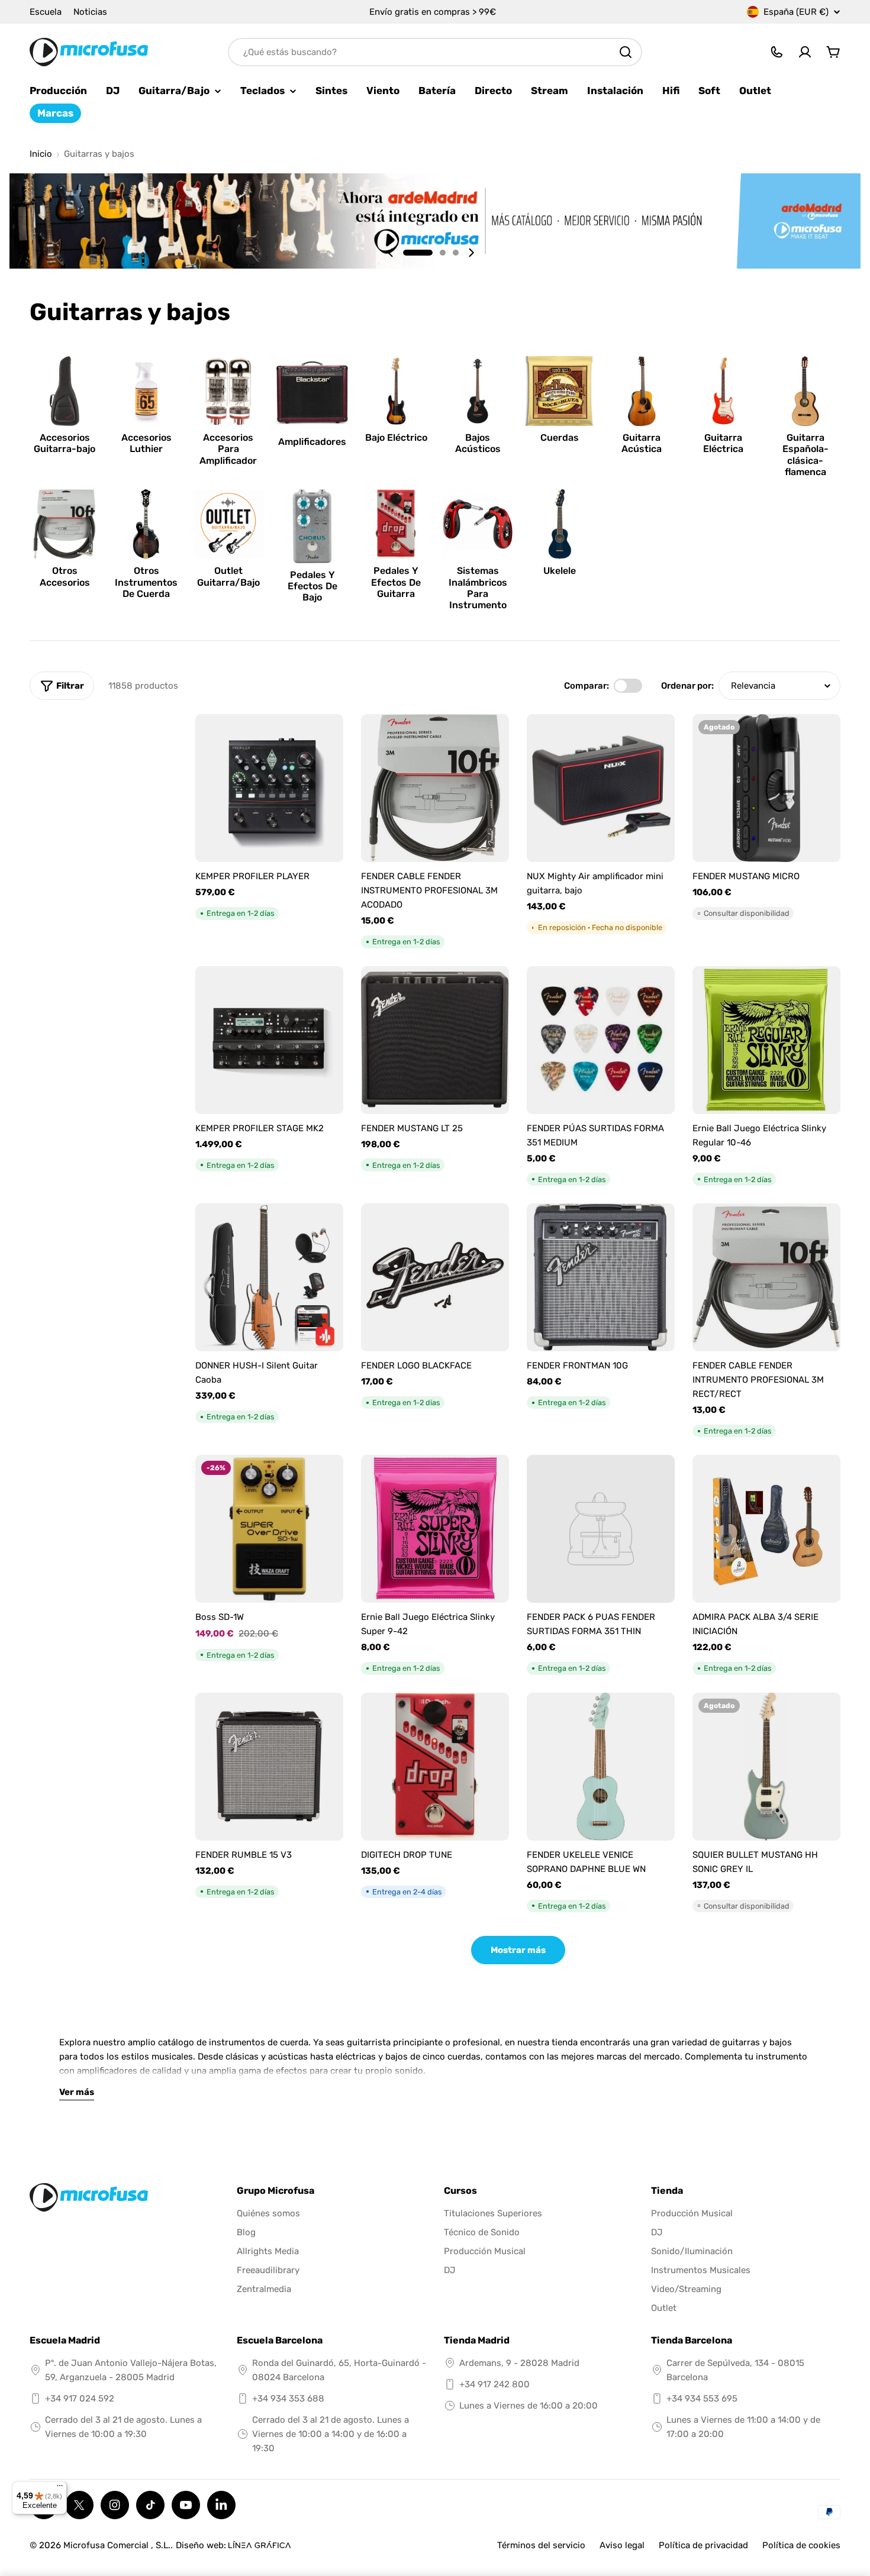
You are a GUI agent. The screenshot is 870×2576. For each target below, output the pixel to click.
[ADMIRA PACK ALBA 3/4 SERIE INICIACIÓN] (766, 1529)
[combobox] (435, 52)
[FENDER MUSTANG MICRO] (766, 788)
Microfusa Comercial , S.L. (117, 2545)
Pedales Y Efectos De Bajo (312, 586)
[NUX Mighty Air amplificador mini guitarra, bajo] (601, 788)
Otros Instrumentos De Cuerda (146, 582)
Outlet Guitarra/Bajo (228, 576)
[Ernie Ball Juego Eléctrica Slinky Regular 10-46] (766, 1040)
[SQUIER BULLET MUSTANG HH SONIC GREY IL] (766, 1767)
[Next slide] (471, 253)
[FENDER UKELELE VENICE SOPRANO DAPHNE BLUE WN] (601, 1767)
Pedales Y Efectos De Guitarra (396, 582)
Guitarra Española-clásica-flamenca (805, 455)
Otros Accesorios (65, 576)
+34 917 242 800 (494, 2384)
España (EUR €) (796, 12)
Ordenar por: (687, 686)
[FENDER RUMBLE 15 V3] (269, 1767)
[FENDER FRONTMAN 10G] (601, 1277)
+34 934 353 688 (288, 2399)
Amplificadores (312, 442)
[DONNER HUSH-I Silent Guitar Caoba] (269, 1277)
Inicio (41, 154)
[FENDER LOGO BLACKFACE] (435, 1277)
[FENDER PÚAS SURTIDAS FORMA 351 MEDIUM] (601, 1040)
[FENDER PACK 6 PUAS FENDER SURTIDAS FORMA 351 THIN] (601, 1529)
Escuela (46, 12)
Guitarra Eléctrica (723, 443)
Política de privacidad (703, 2545)
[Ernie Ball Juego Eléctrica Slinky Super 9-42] (435, 1529)
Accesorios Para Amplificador (228, 449)
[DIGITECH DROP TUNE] (435, 1767)
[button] (418, 253)
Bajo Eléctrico (396, 438)
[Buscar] (626, 52)
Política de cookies (801, 2545)
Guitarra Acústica (642, 443)
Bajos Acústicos (478, 443)
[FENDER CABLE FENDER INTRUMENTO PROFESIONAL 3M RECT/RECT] (766, 1277)
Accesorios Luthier (146, 443)
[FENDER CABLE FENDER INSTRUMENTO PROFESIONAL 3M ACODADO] (435, 788)
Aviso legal (622, 2545)
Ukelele (560, 571)
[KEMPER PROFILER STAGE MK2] (269, 1040)
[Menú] (60, 2488)
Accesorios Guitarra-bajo (65, 443)
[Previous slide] (391, 253)
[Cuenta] (805, 52)
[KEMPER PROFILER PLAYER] (269, 788)
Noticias (90, 12)
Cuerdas (560, 438)
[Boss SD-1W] (269, 1529)
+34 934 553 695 (702, 2399)
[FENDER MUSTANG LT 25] (435, 1040)
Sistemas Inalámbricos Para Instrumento (478, 588)
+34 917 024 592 (80, 2399)
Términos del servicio (541, 2545)
